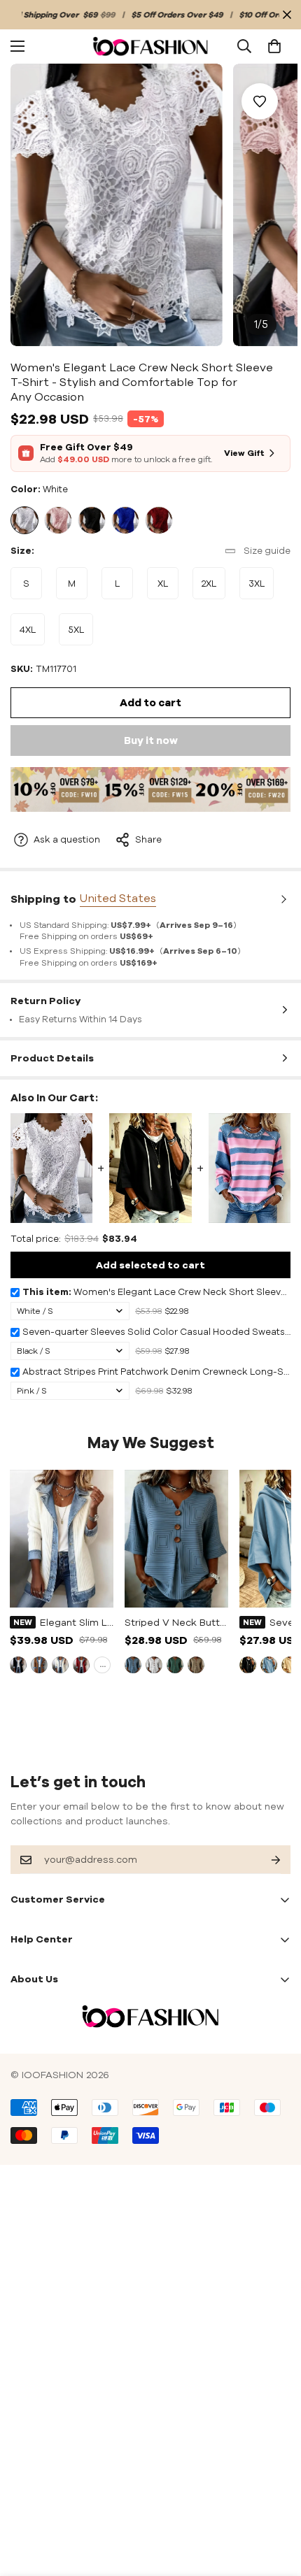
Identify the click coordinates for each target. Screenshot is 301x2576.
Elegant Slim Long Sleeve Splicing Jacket (77, 1622)
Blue (125, 520)
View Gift (244, 453)
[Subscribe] (265, 1860)
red (81, 1665)
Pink (58, 520)
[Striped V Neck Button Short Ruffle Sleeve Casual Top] (176, 1539)
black (18, 1665)
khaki (39, 1665)
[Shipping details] (282, 899)
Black (92, 520)
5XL (80, 635)
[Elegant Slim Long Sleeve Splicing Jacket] (62, 1539)
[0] (274, 46)
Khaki (196, 1665)
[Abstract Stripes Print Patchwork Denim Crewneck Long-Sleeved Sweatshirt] (250, 1168)
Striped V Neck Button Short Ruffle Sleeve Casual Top (176, 1622)
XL (168, 589)
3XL (261, 589)
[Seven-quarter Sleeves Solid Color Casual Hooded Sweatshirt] (150, 1168)
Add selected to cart (150, 1265)
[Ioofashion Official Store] (150, 46)
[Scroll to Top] (276, 2502)
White (24, 520)
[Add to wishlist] (260, 101)
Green (175, 1665)
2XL (213, 589)
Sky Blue (269, 1665)
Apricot (290, 1665)
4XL (32, 635)
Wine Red (159, 520)
